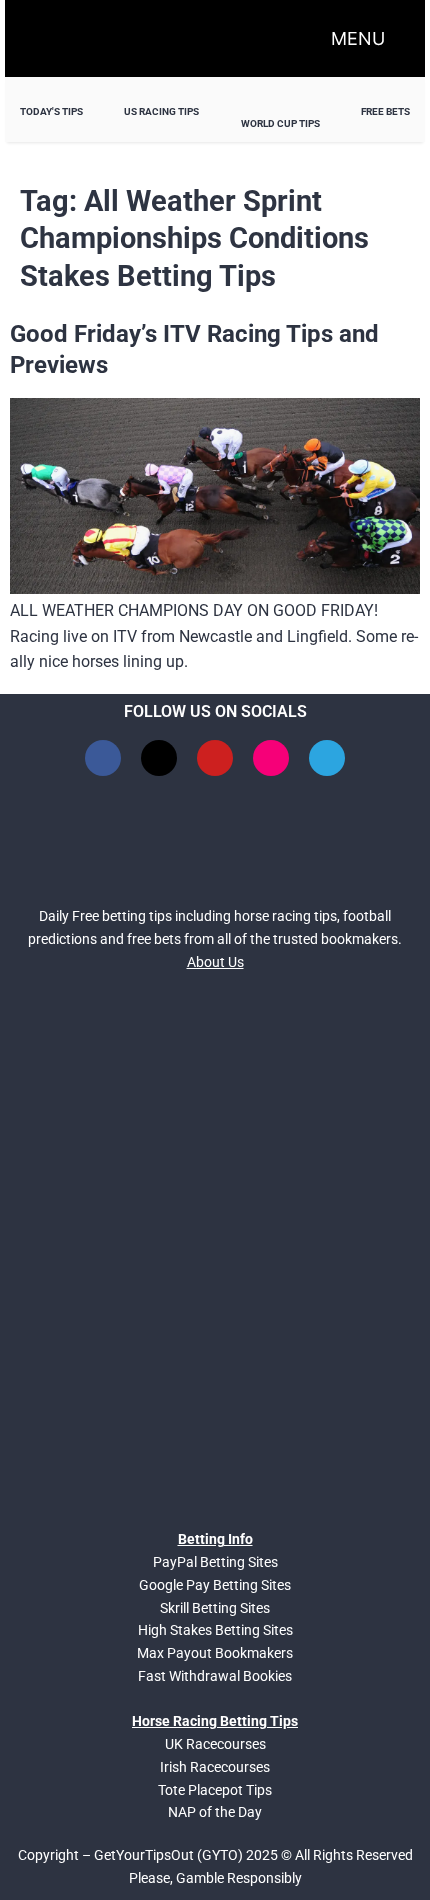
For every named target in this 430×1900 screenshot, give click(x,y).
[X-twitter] (159, 758)
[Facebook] (103, 758)
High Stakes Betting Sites (215, 1630)
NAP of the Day (215, 1812)
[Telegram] (327, 758)
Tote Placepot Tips (215, 1790)
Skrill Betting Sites (215, 1608)
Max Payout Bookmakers (215, 1653)
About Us (215, 962)
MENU (358, 38)
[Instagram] (271, 758)
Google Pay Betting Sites (215, 1585)
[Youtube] (215, 758)
